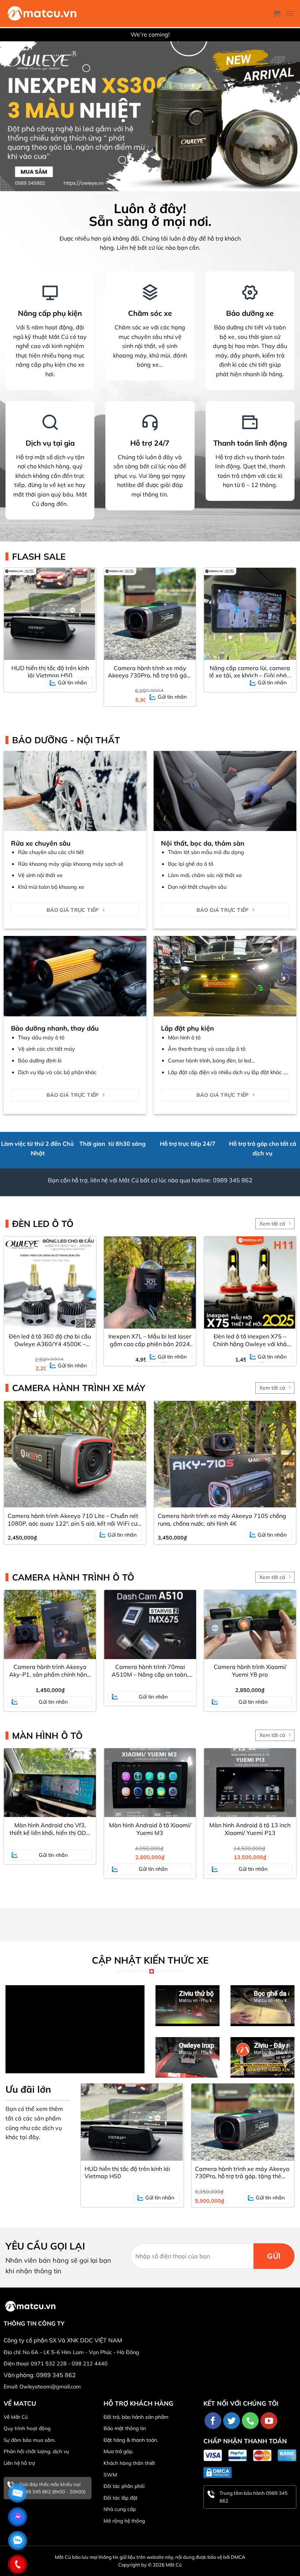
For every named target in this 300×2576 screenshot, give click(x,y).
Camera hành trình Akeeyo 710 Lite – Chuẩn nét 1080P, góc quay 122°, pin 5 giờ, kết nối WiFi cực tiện (74, 1519)
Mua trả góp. (118, 2451)
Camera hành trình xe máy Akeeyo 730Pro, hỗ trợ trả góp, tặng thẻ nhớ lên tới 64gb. (150, 672)
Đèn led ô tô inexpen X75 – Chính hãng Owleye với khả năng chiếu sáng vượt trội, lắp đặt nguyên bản (250, 1340)
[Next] (285, 2138)
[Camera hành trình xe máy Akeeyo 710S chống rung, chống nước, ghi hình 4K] (225, 1454)
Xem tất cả (272, 1224)
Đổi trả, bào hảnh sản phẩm (136, 2417)
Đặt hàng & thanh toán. (131, 2440)
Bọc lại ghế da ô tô (191, 864)
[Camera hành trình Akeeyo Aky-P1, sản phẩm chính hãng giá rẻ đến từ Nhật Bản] (50, 1625)
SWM (110, 2475)
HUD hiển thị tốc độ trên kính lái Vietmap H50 (50, 672)
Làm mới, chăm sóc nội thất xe (205, 875)
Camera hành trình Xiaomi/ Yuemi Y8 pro (250, 1671)
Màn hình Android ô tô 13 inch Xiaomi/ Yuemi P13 (250, 1829)
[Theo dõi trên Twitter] (232, 2421)
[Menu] (290, 13)
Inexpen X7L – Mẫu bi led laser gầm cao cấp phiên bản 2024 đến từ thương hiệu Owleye (150, 1340)
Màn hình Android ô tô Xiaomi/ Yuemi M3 (150, 1829)
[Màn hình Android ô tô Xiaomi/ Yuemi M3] (150, 1783)
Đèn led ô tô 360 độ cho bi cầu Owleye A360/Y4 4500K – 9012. (50, 1340)
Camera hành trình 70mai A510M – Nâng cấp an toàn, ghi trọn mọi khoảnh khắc (150, 1671)
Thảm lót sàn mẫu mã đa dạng (206, 852)
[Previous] (90, 2138)
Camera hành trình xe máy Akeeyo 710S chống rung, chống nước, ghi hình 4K (222, 1519)
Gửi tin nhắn (72, 683)
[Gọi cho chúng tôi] (250, 2421)
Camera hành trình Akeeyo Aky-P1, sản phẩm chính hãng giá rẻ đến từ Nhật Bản (50, 1671)
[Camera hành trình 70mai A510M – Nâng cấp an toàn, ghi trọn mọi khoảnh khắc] (150, 1625)
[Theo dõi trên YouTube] (269, 2421)
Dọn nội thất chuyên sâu (197, 887)
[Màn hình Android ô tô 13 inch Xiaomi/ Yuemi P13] (250, 1783)
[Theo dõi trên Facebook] (213, 2421)
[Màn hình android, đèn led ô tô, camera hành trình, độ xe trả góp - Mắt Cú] (42, 14)
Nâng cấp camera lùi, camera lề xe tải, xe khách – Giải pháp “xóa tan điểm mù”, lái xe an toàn (250, 672)
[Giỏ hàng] (277, 14)
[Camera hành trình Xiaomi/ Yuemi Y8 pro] (250, 1625)
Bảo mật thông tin (125, 2428)
